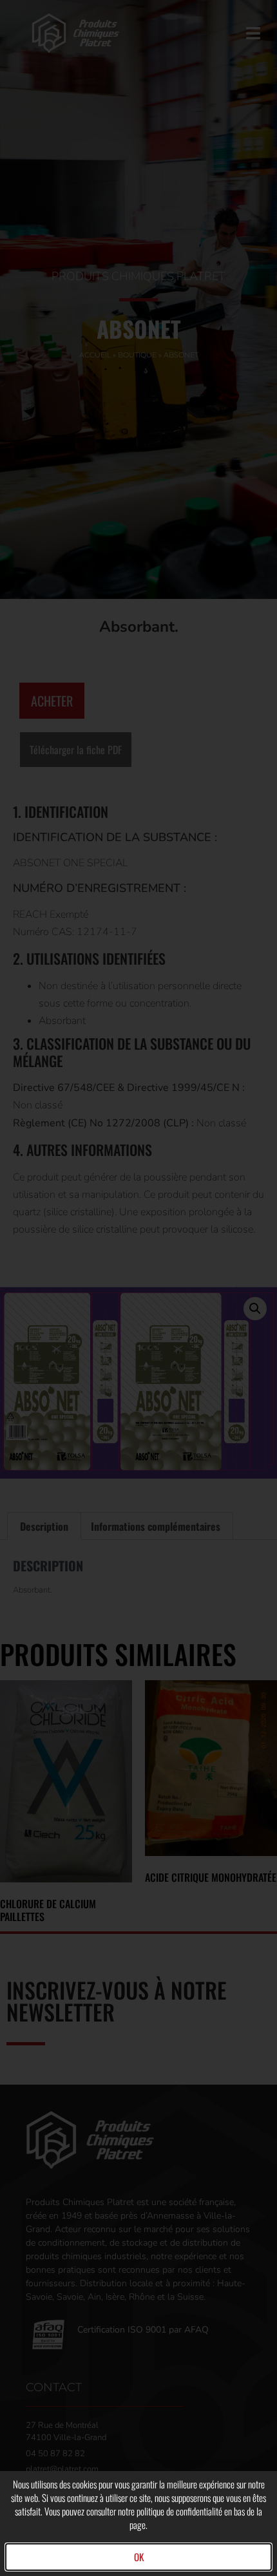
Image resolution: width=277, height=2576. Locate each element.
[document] (138, 1288)
